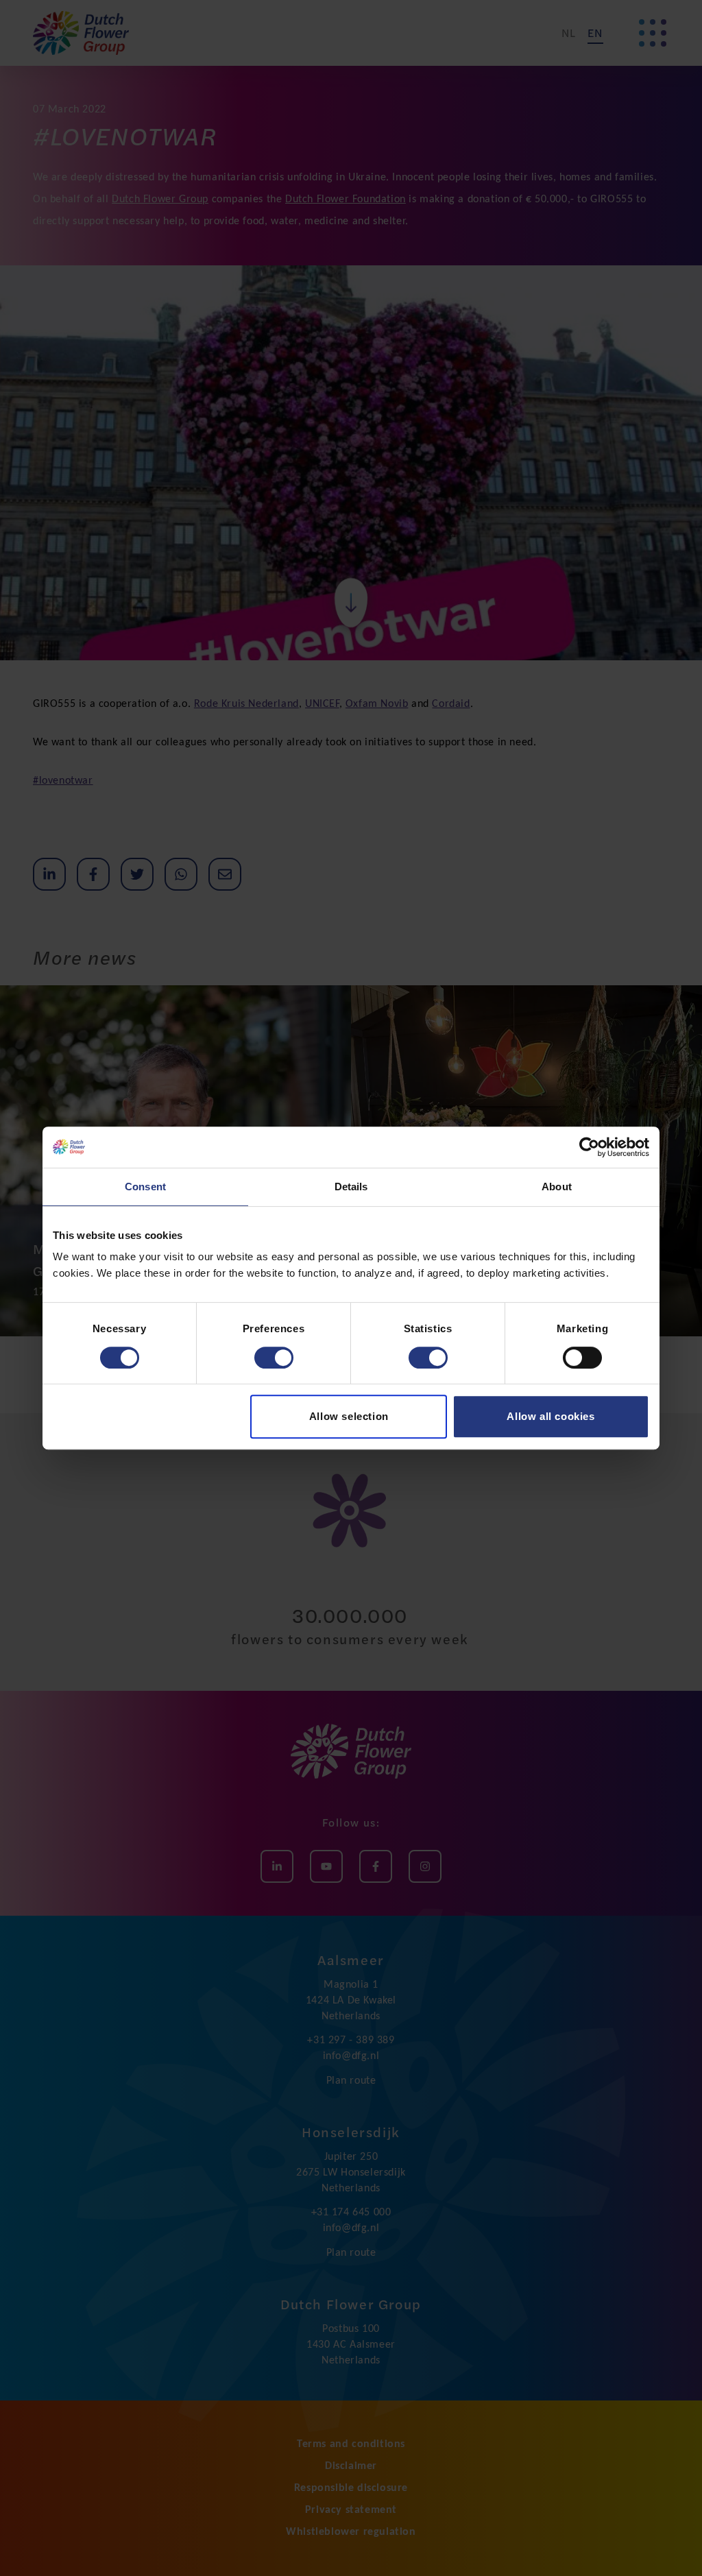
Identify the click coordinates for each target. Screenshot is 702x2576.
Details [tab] (351, 1187)
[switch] (274, 1358)
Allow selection (349, 1416)
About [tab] (557, 1187)
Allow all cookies (550, 1416)
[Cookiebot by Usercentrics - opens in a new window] (589, 1147)
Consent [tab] (145, 1187)
